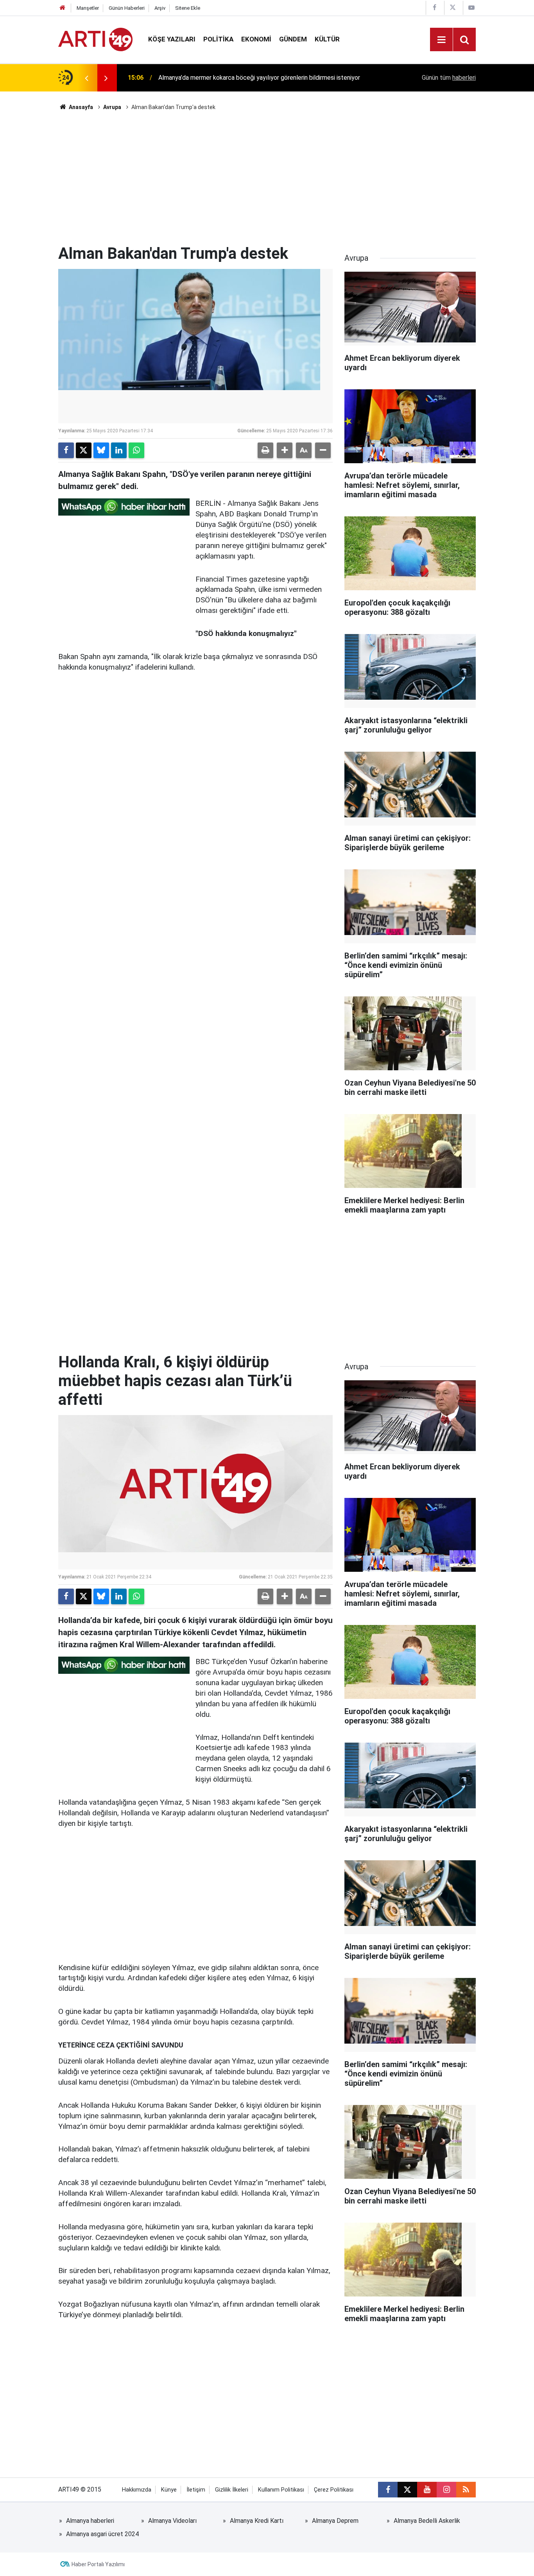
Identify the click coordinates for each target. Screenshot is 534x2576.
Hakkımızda (137, 2490)
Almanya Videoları (172, 2521)
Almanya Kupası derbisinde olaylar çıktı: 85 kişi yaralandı (234, 78)
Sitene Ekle (188, 8)
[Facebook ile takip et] (388, 2490)
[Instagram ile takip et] (446, 2490)
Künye (169, 2490)
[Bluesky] (101, 450)
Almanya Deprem (335, 2521)
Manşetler (88, 8)
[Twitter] (84, 450)
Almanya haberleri (90, 2521)
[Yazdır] (265, 450)
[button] (285, 450)
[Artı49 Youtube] (471, 8)
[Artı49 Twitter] (453, 8)
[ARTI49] (95, 39)
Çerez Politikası (334, 2490)
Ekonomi (256, 39)
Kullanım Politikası (281, 2490)
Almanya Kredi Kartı (257, 2521)
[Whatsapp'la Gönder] (136, 450)
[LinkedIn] (119, 450)
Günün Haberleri (127, 8)
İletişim (196, 2490)
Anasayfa (80, 107)
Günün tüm (449, 78)
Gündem (293, 39)
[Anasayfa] (63, 8)
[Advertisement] (267, 178)
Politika (218, 39)
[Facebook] (66, 450)
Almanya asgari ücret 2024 (102, 2534)
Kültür (327, 39)
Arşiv (160, 8)
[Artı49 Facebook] (434, 8)
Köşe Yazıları (172, 39)
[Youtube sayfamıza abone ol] (427, 2490)
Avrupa (112, 107)
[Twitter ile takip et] (407, 2490)
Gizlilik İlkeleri (232, 2490)
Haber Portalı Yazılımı (98, 2564)
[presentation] (86, 78)
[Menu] (441, 40)
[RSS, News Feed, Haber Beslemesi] (466, 2490)
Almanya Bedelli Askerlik (427, 2521)
